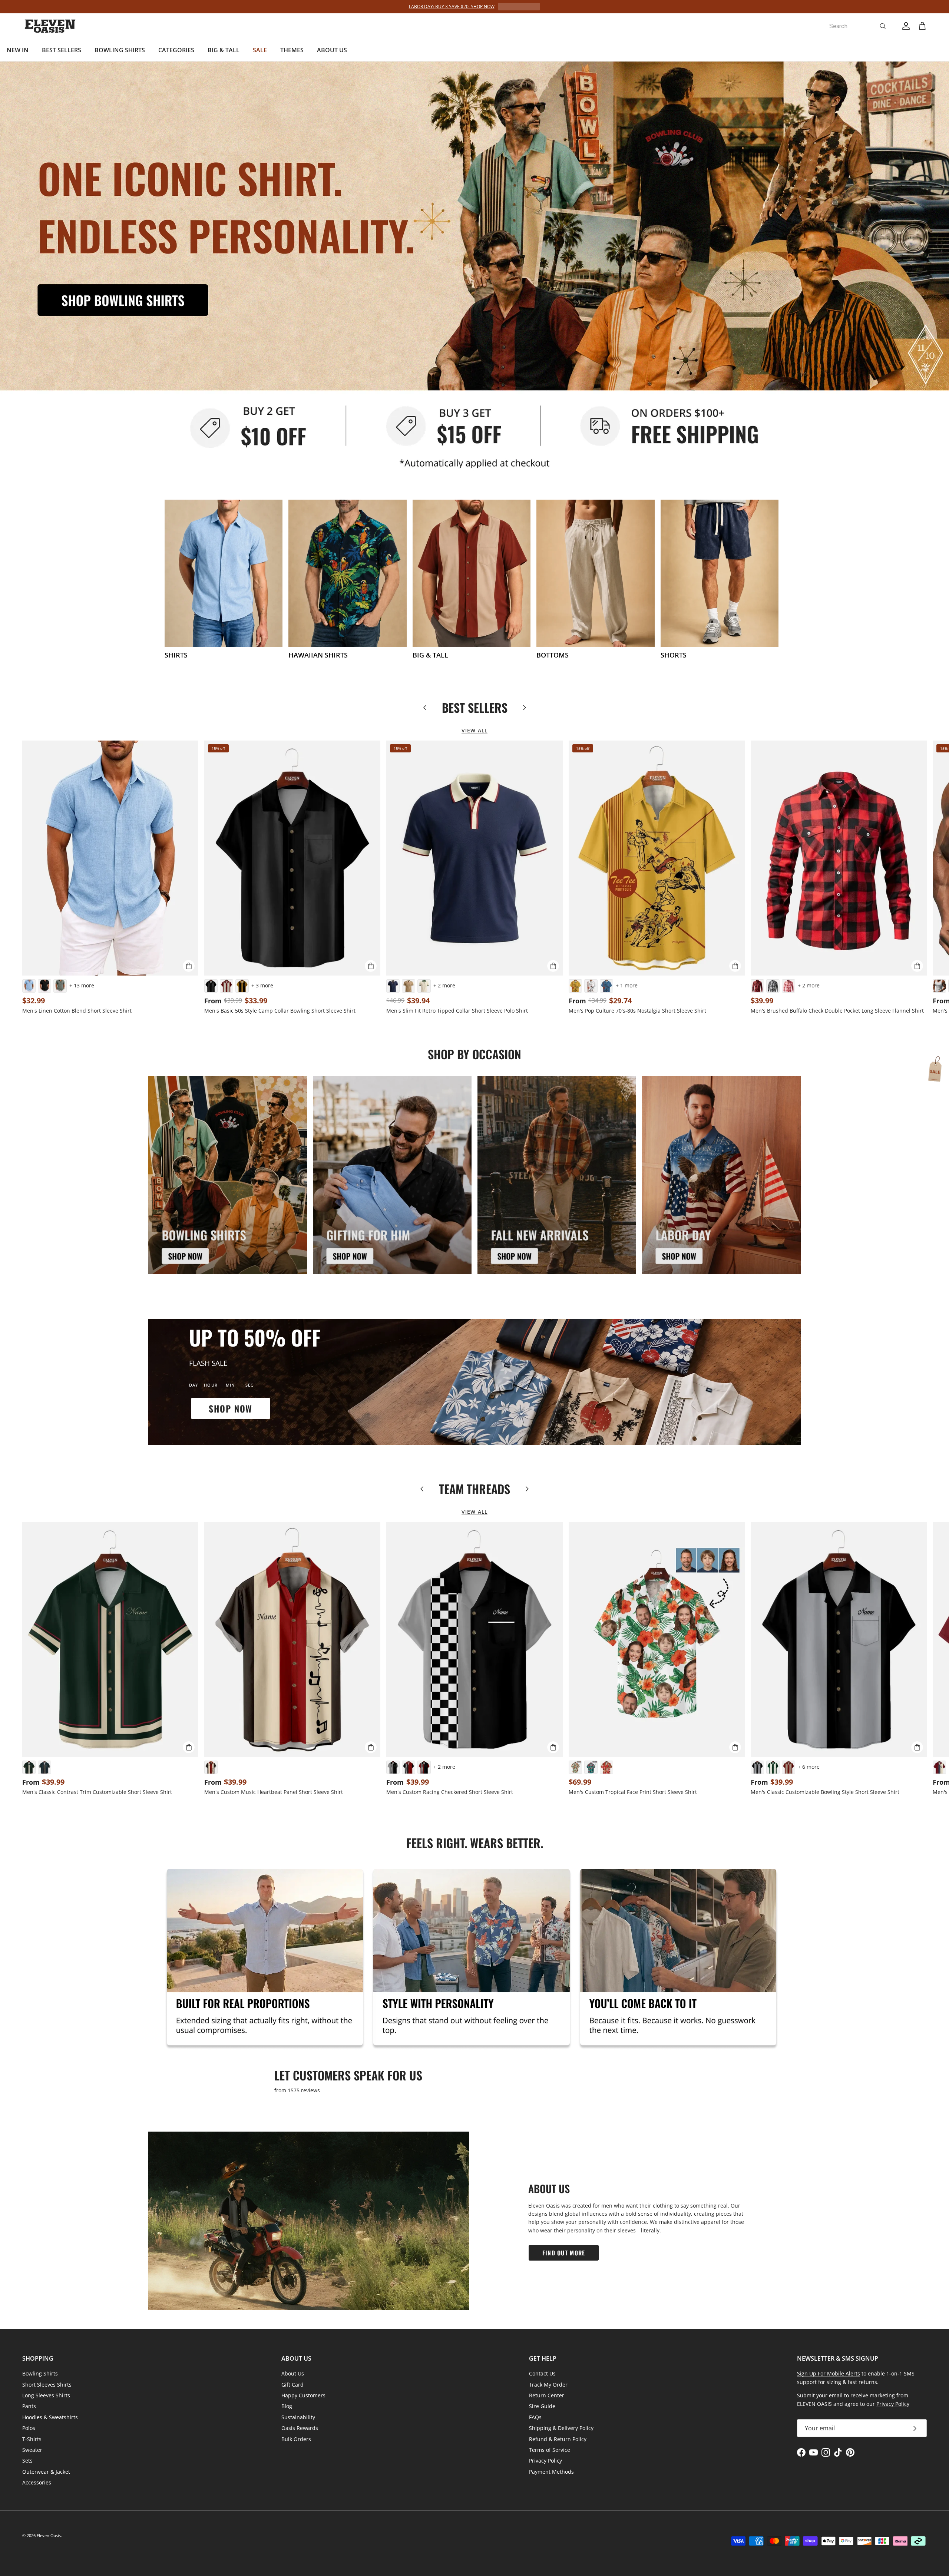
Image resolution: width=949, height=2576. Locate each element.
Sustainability (298, 2417)
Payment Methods (551, 2472)
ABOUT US (332, 50)
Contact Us (542, 2373)
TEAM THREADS (474, 1489)
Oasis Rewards (300, 2428)
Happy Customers (303, 2395)
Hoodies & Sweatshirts (50, 2417)
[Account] (905, 26)
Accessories (37, 2482)
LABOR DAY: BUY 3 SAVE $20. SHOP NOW (452, 6)
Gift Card (292, 2385)
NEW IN (18, 50)
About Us (293, 2373)
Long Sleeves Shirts (46, 2395)
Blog (287, 2406)
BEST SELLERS (62, 50)
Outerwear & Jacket (46, 2472)
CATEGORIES (176, 50)
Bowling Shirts (40, 2373)
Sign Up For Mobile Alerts (829, 2373)
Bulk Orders (296, 2439)
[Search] (883, 26)
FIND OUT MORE (564, 2253)
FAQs (535, 2417)
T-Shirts (32, 2439)
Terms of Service (550, 2450)
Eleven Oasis (49, 2535)
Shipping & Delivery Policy (561, 2428)
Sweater (32, 2450)
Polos (29, 2428)
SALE (260, 50)
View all (474, 730)
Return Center (547, 2395)
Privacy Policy (545, 2461)
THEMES (292, 50)
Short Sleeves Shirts (47, 2385)
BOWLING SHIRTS (120, 50)
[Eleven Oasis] (50, 26)
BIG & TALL (224, 50)
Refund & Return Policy (558, 2439)
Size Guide (542, 2406)
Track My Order (548, 2385)
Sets (27, 2461)
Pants (29, 2406)
